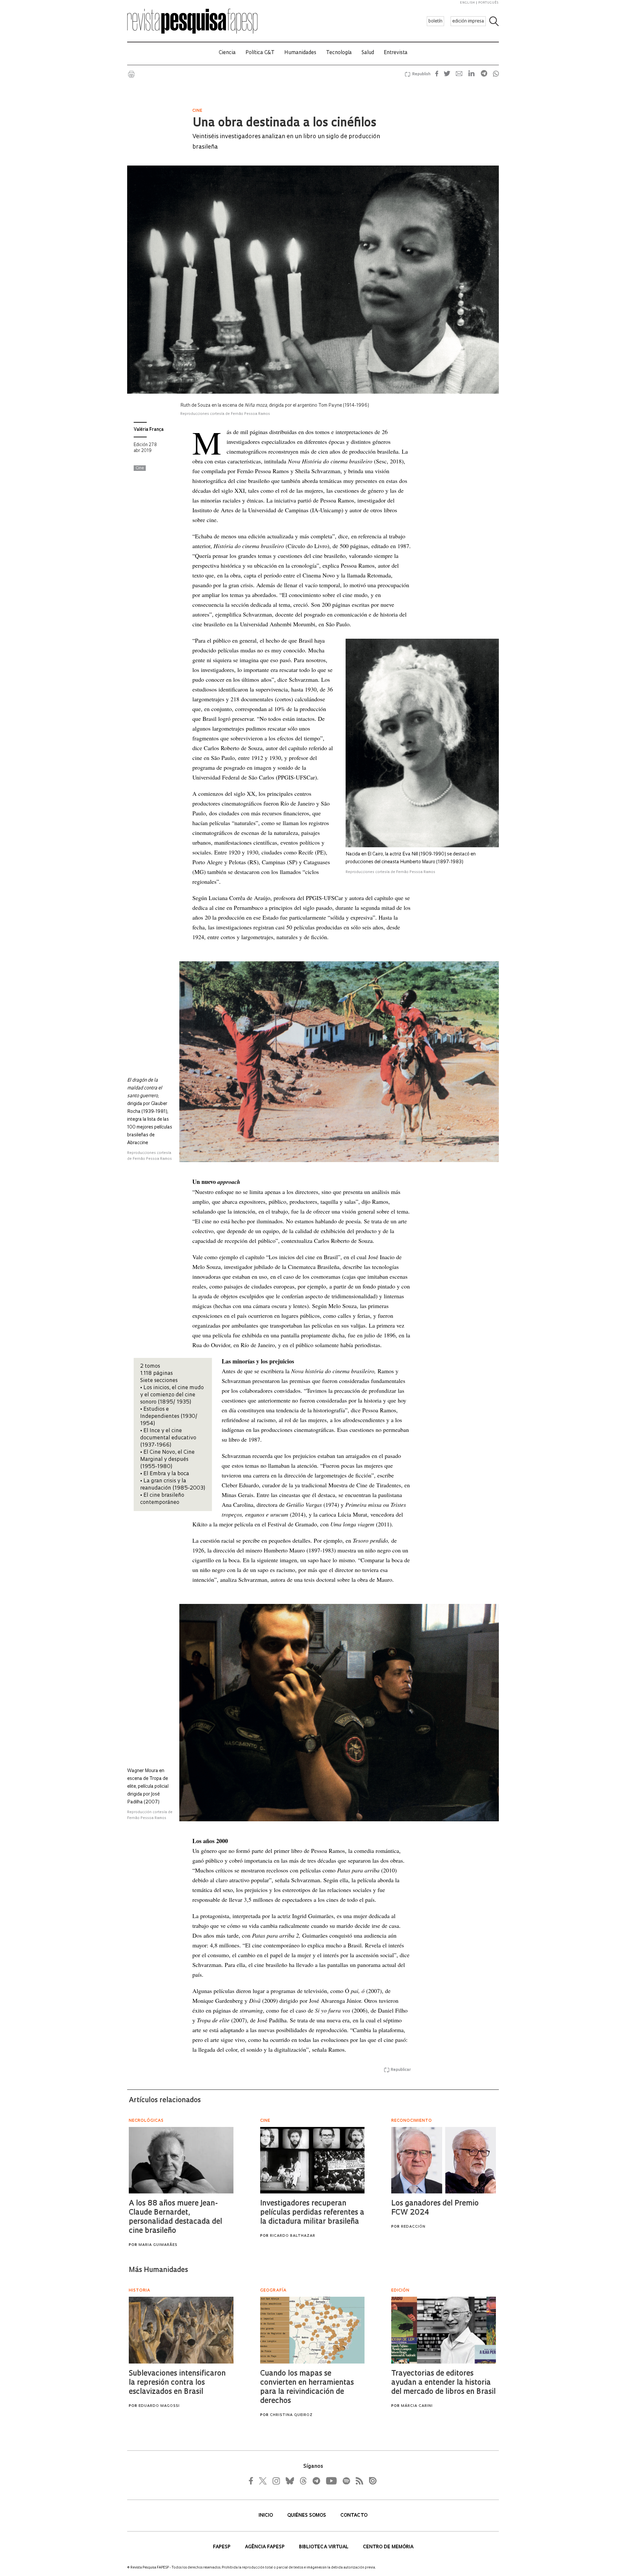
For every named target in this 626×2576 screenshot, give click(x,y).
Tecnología (339, 53)
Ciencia (227, 53)
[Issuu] (371, 2481)
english (468, 3)
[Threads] (303, 2481)
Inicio (266, 2516)
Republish (421, 74)
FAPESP (222, 2547)
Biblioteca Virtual (324, 2547)
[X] (263, 2481)
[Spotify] (346, 2481)
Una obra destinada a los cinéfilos (284, 124)
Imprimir (131, 74)
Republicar (401, 2070)
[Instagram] (276, 2481)
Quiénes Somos (307, 2516)
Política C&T (260, 53)
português (488, 3)
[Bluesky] (289, 2481)
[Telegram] (316, 2481)
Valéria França (149, 430)
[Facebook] (253, 2481)
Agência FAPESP (265, 2547)
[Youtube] (331, 2481)
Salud (368, 53)
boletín (435, 21)
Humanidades (300, 53)
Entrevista (396, 53)
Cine (140, 468)
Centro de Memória (388, 2547)
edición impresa (468, 21)
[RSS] (358, 2481)
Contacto (354, 2516)
